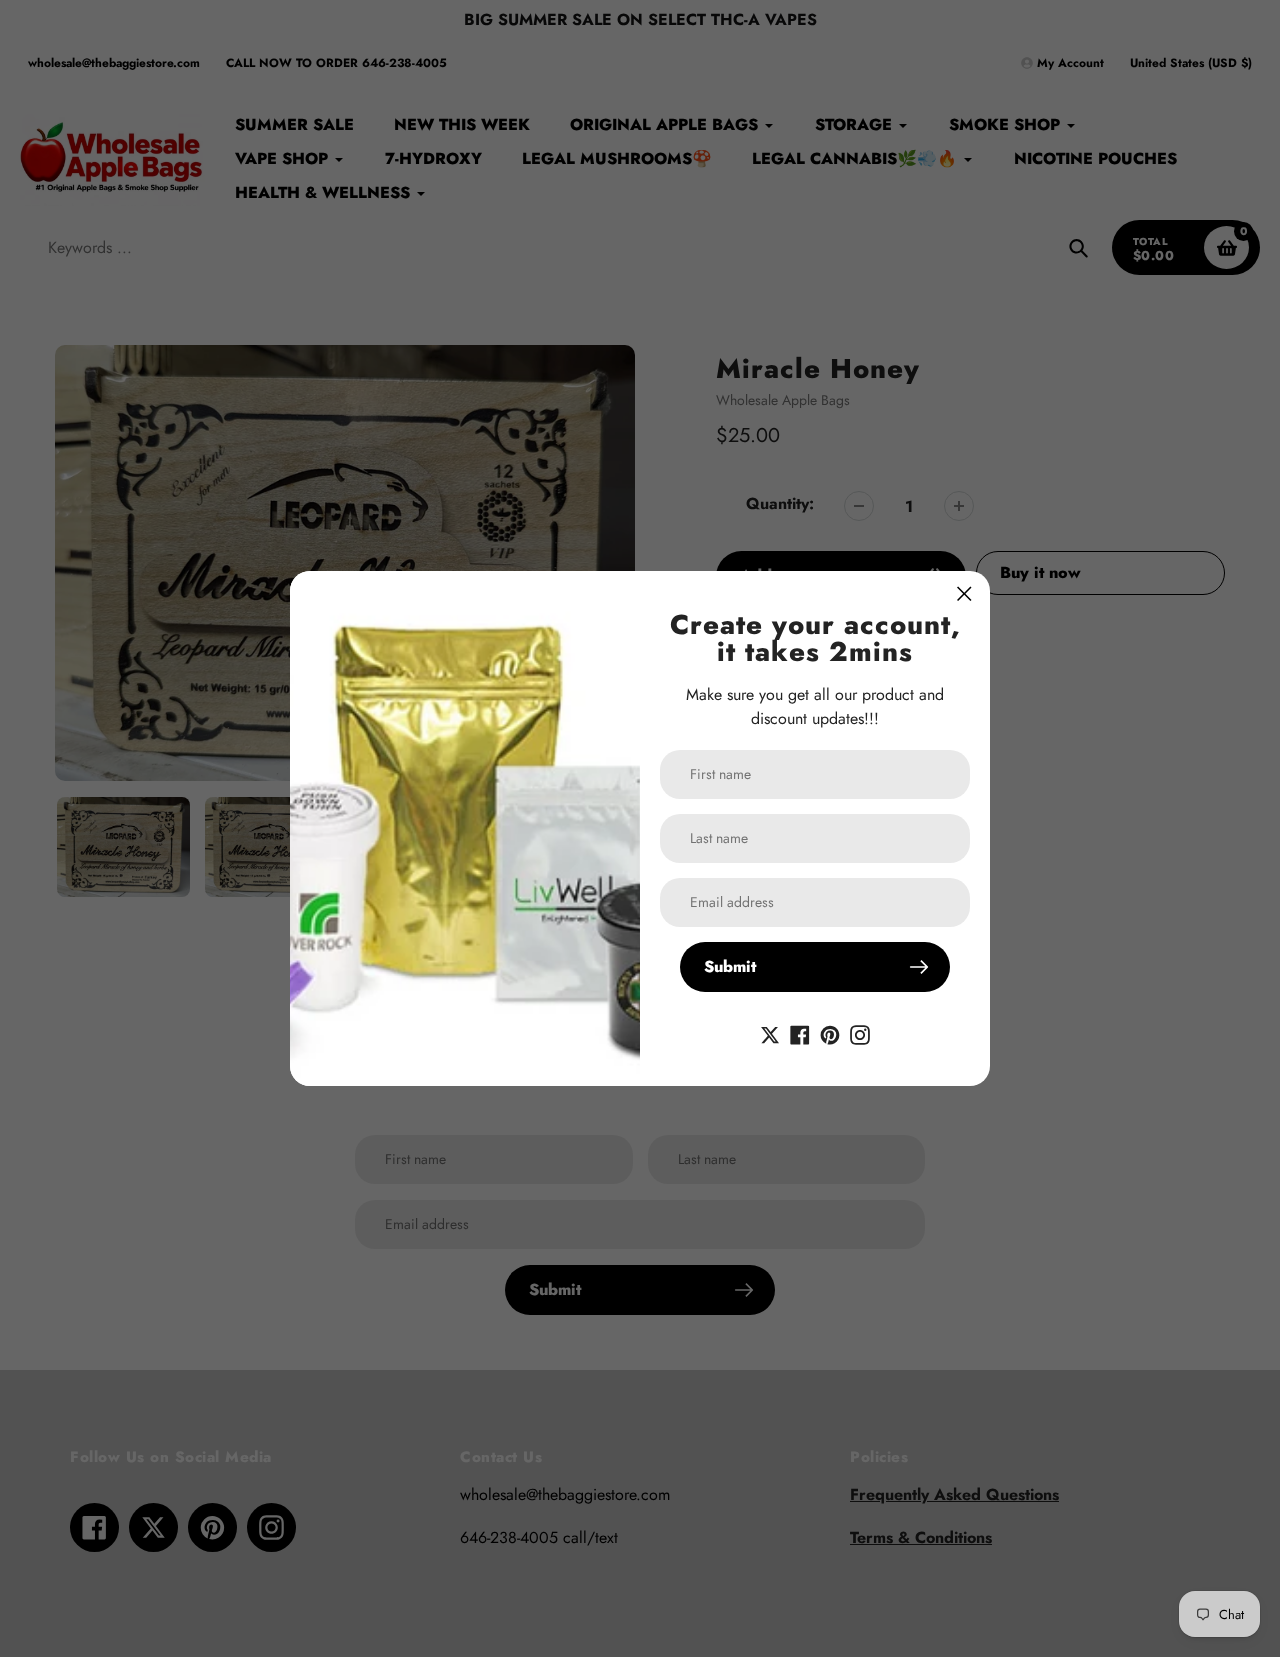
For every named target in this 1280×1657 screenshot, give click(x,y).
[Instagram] (860, 1033)
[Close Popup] (964, 593)
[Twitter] (770, 1033)
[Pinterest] (830, 1033)
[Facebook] (800, 1033)
